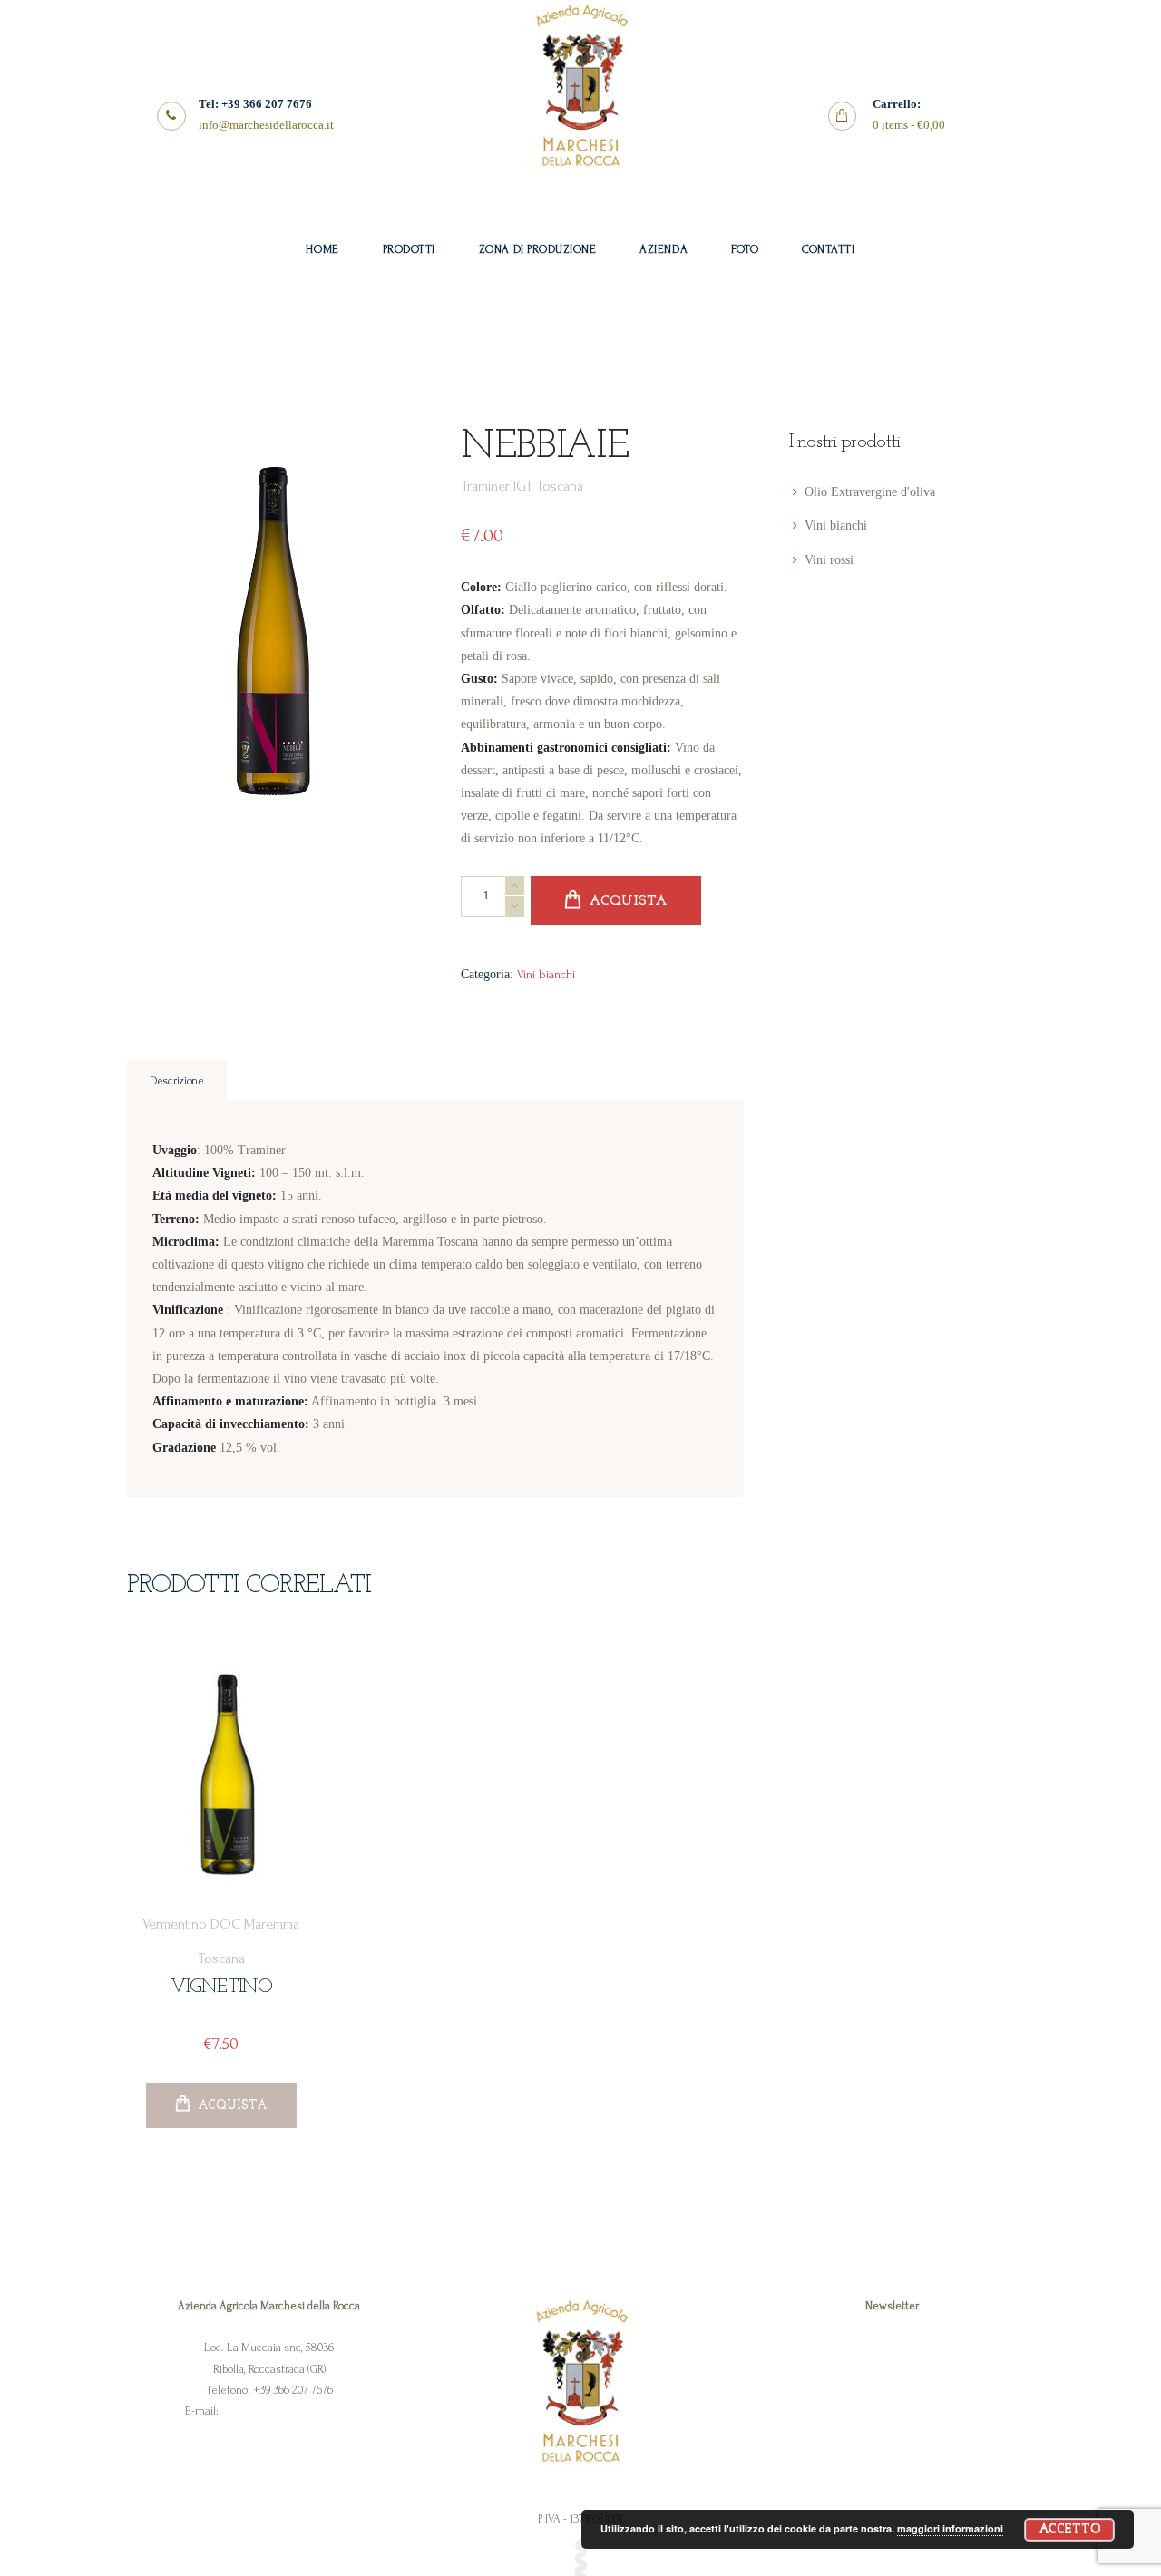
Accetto (1070, 2529)
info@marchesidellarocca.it (287, 2411)
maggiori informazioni (950, 2528)
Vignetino (221, 1987)
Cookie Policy (250, 2454)
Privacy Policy (180, 2454)
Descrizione (177, 1081)
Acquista (628, 901)
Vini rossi (829, 560)
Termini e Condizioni (339, 2454)
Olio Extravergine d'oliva (870, 492)
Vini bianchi (546, 974)
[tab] (177, 1081)
